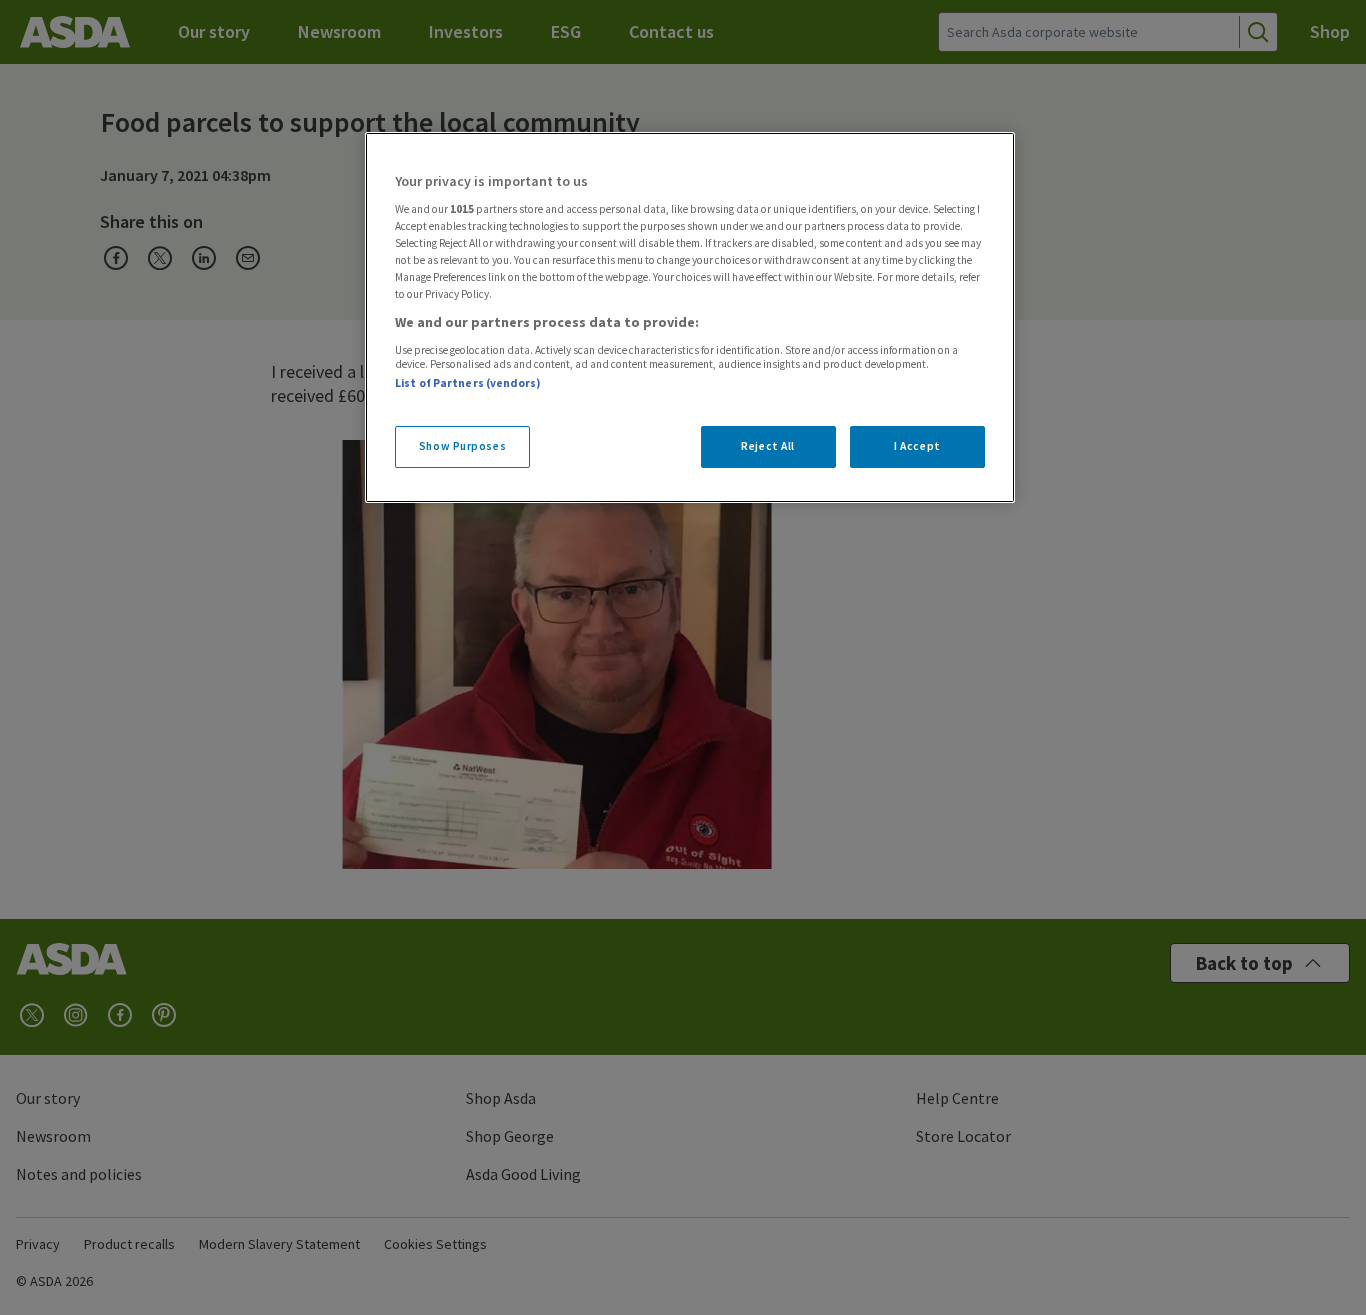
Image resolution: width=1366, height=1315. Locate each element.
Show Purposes (462, 446)
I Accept (917, 446)
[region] (690, 318)
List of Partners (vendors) (468, 383)
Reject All (768, 446)
